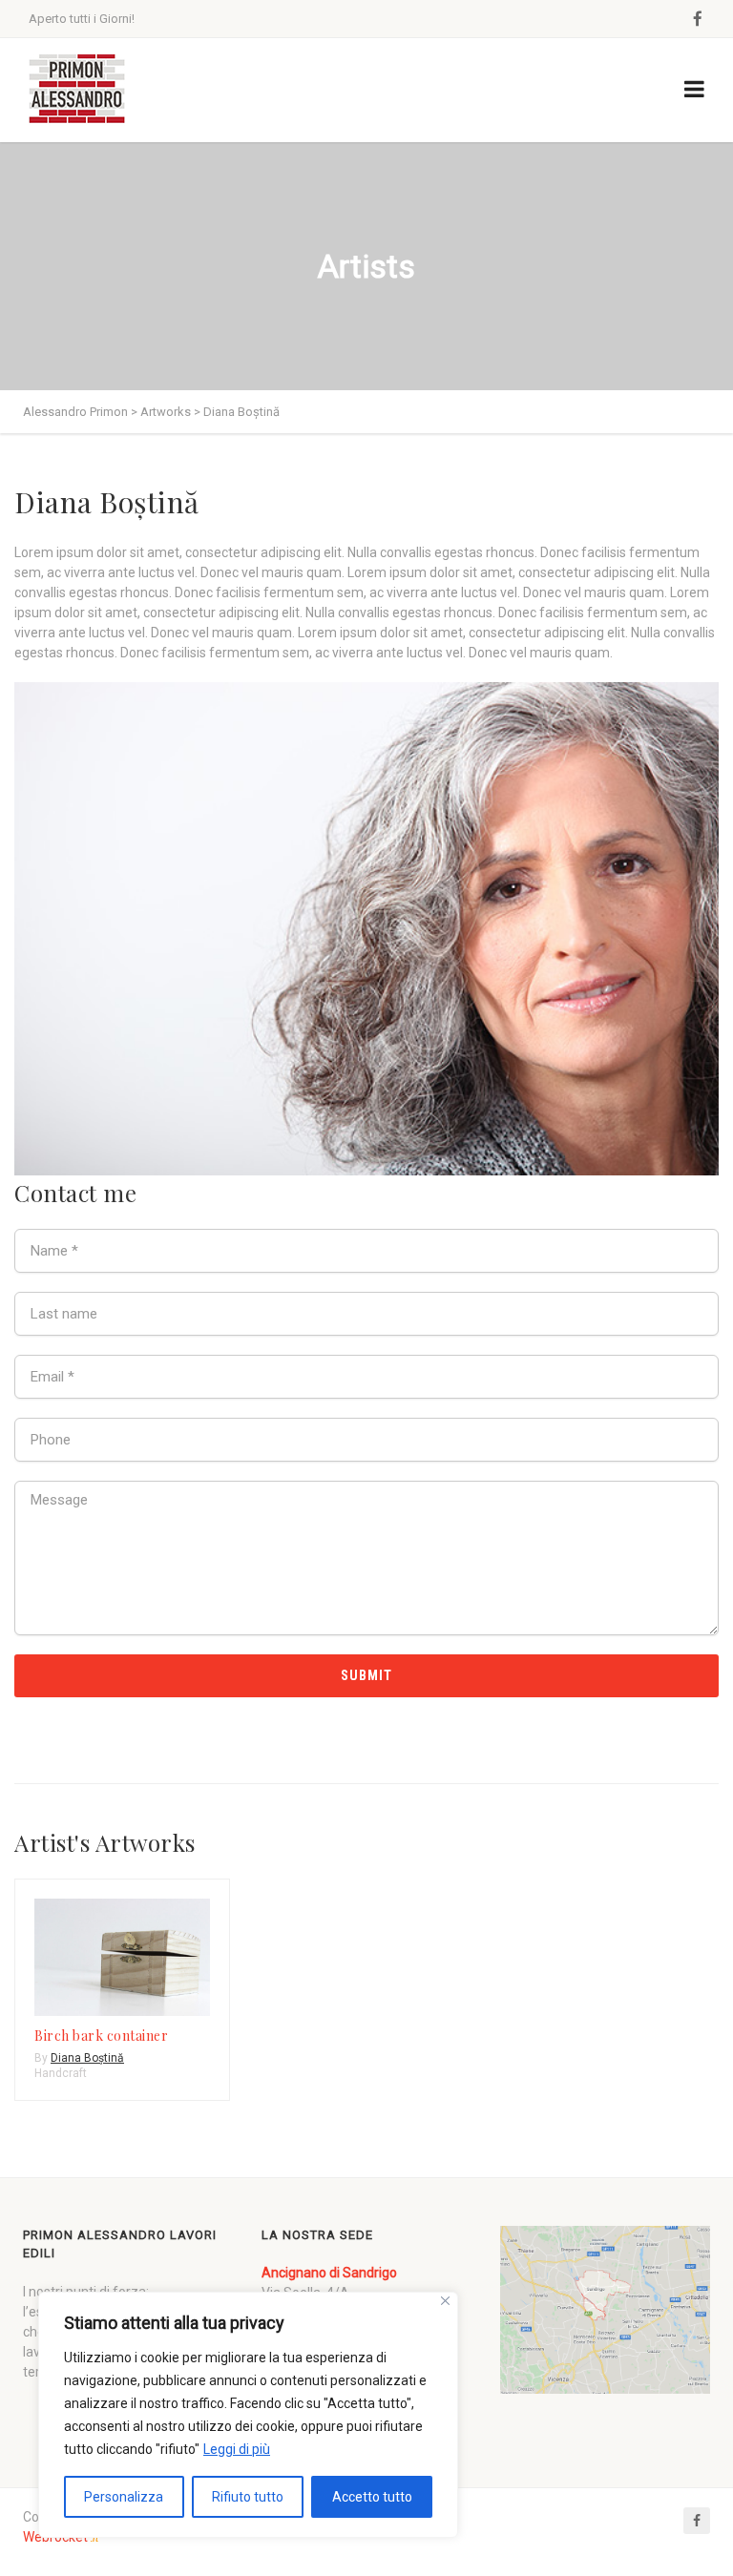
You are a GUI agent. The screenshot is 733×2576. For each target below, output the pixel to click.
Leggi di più (237, 2449)
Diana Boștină (87, 2058)
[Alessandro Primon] (77, 90)
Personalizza (124, 2497)
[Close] (445, 2301)
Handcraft (61, 2073)
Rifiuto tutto (248, 2497)
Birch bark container (101, 2036)
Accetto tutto (372, 2497)
